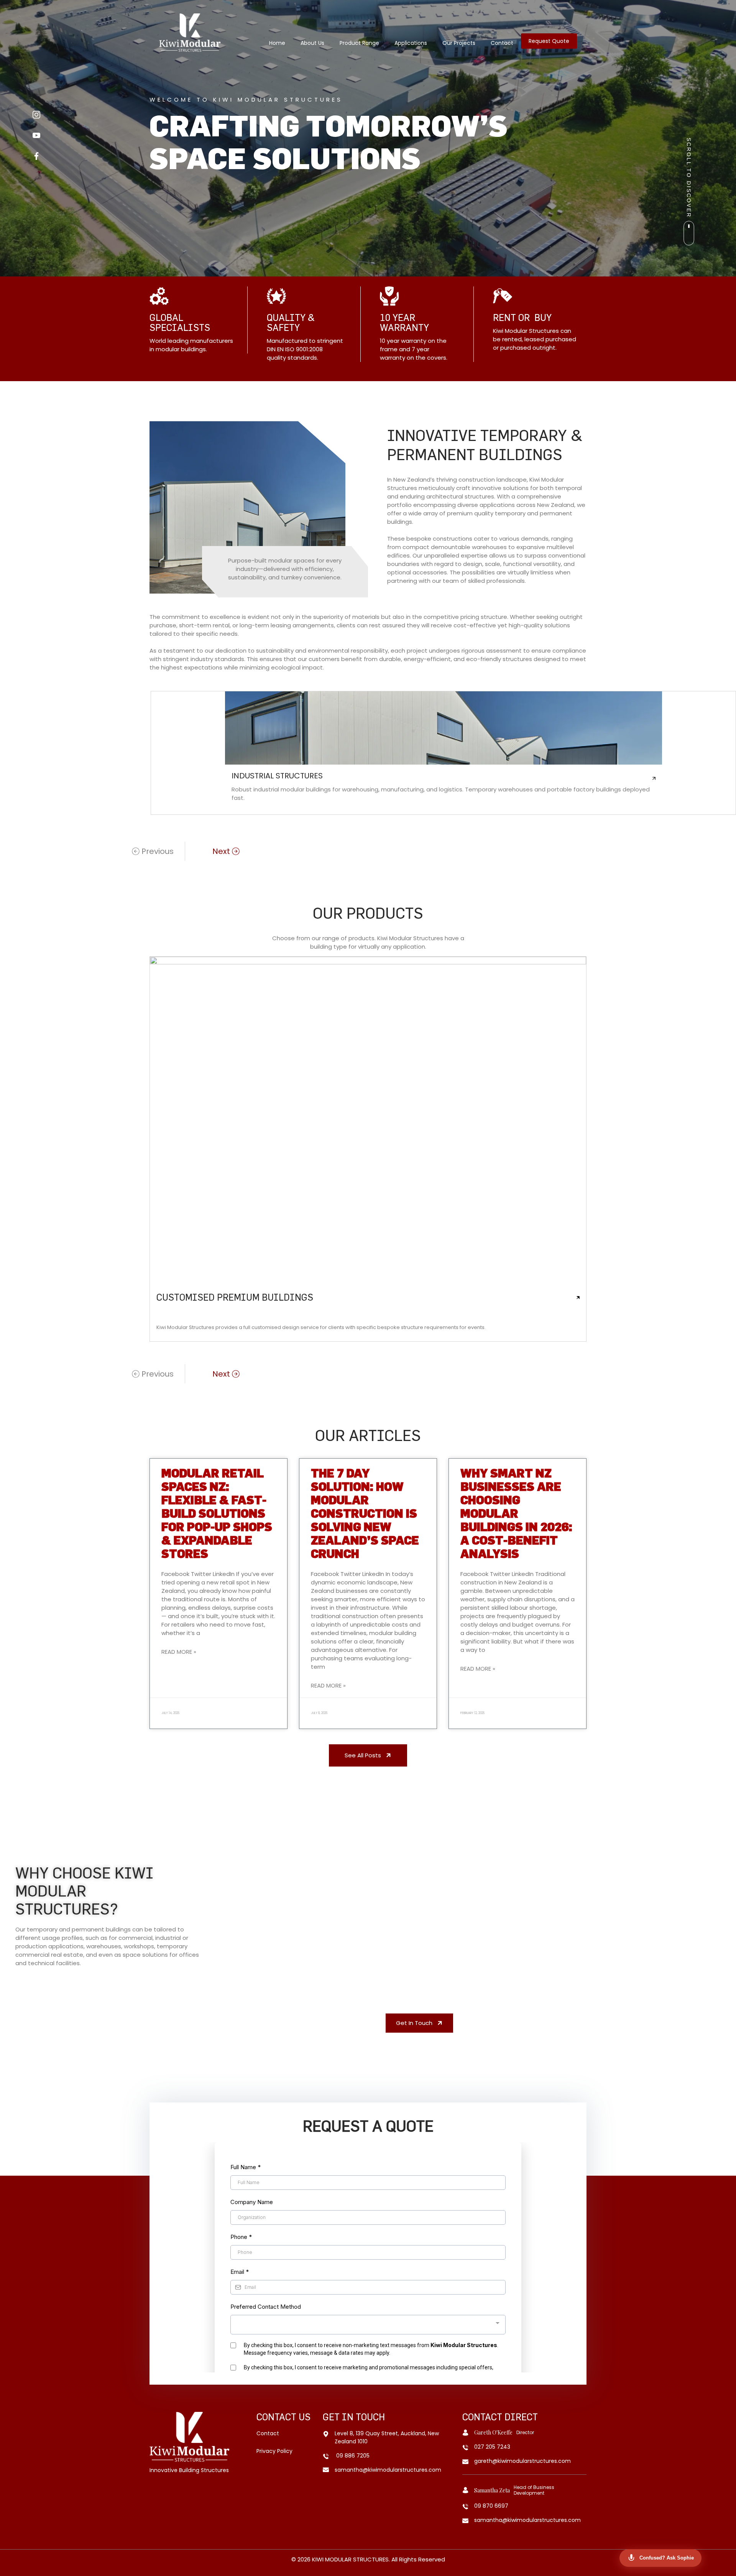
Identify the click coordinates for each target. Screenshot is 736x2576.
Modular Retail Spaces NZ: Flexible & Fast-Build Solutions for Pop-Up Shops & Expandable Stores (217, 1513)
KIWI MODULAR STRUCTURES (350, 2559)
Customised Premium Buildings (235, 1297)
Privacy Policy (274, 2451)
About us (312, 43)
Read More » (179, 1652)
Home (277, 43)
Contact (502, 43)
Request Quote (549, 41)
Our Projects (459, 43)
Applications (411, 43)
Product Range (359, 43)
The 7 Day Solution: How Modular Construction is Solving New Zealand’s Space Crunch (365, 1513)
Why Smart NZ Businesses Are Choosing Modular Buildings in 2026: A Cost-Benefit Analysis (516, 1513)
